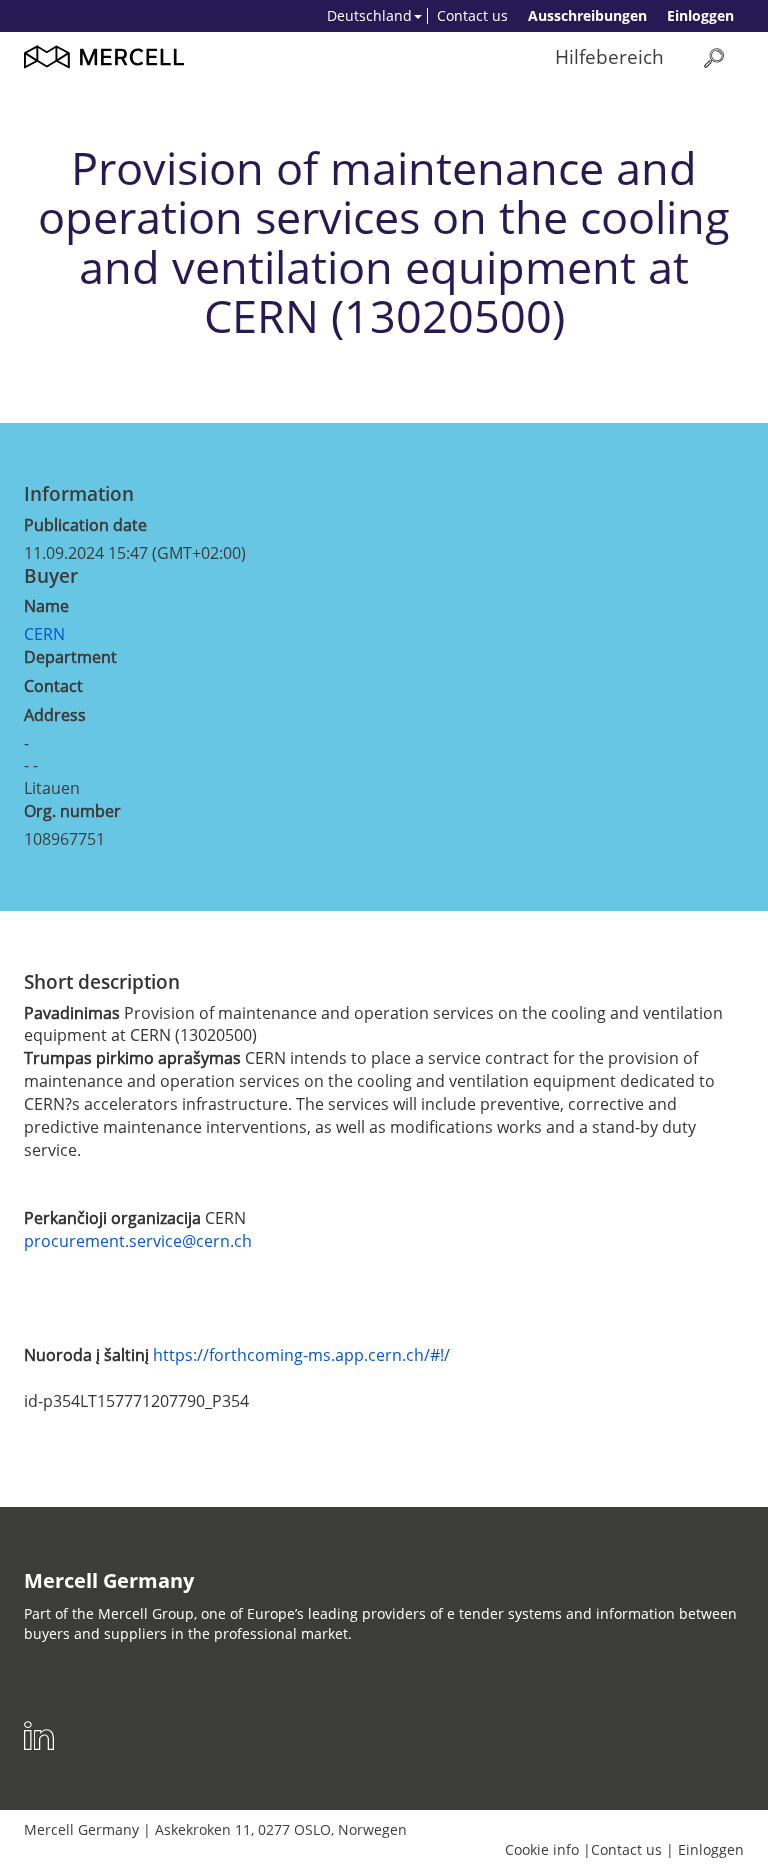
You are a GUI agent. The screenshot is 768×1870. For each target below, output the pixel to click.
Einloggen (700, 15)
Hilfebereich (609, 56)
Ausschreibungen (587, 15)
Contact (53, 686)
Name (46, 606)
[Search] (714, 57)
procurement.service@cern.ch (138, 1241)
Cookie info (542, 1849)
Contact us (472, 15)
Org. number (72, 811)
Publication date (85, 525)
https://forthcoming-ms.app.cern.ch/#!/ (301, 1355)
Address (55, 715)
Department (70, 657)
